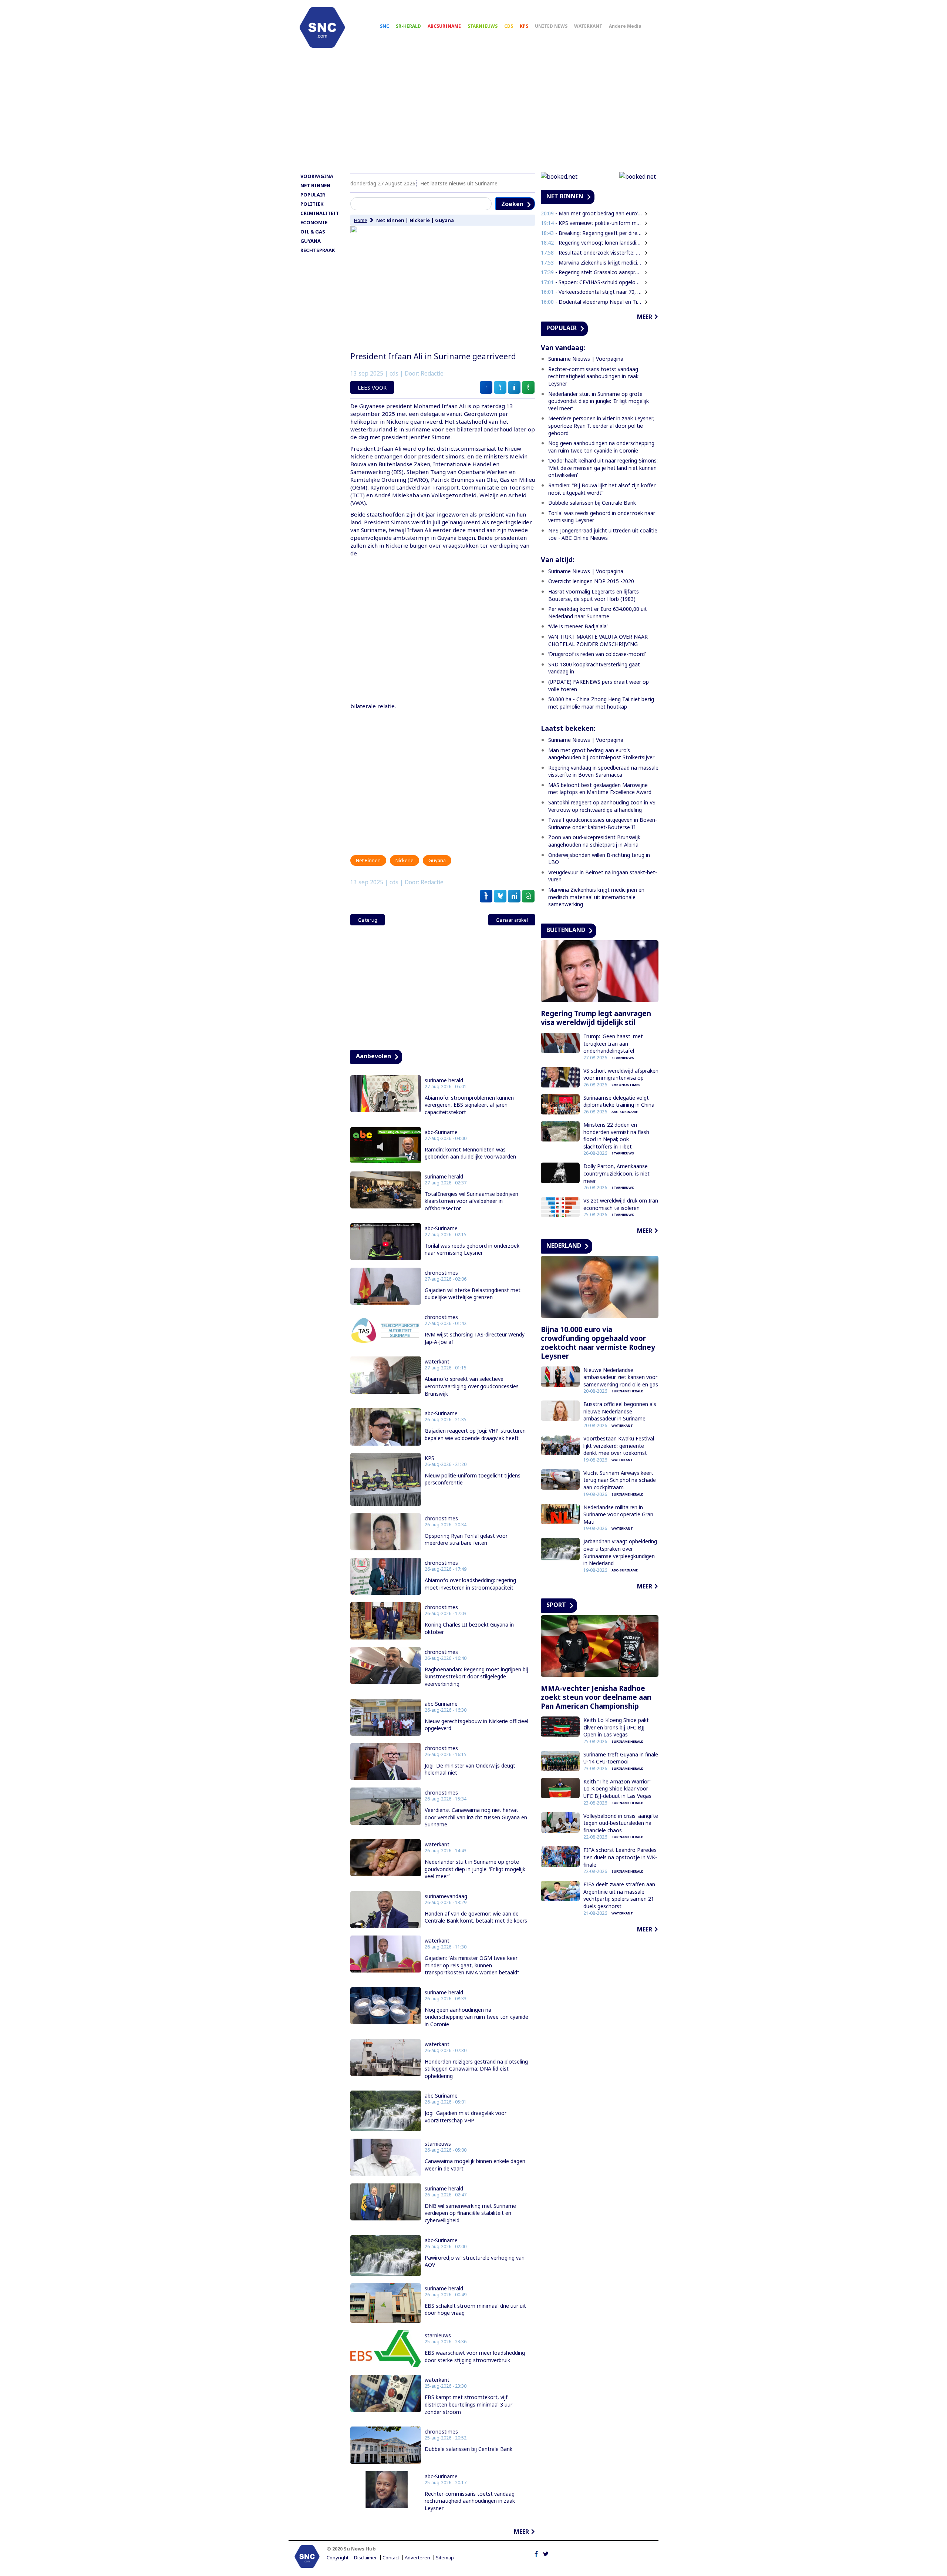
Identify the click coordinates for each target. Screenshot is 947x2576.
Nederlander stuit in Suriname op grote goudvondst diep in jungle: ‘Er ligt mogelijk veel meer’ (475, 1869)
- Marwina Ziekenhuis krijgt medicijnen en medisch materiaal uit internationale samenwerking (592, 263)
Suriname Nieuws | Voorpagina (586, 359)
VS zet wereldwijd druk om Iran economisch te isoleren (621, 1204)
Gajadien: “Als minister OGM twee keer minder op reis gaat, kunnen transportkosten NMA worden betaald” (472, 1965)
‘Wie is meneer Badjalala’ (578, 626)
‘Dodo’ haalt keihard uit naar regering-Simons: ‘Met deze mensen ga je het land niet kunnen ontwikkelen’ (603, 468)
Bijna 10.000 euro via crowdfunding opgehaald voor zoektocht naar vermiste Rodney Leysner (598, 1343)
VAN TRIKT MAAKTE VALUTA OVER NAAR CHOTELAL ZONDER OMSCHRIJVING (598, 640)
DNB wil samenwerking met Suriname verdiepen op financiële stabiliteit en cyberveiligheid (470, 2213)
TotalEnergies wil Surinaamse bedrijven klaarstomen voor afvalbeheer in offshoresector (471, 1201)
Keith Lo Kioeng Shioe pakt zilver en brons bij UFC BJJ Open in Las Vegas (616, 1727)
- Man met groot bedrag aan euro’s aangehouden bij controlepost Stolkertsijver (592, 213)
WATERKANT (588, 26)
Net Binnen (390, 220)
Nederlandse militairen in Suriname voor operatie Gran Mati (618, 1514)
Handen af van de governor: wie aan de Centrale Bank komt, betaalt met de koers (476, 1917)
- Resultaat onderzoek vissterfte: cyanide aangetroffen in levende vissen (592, 253)
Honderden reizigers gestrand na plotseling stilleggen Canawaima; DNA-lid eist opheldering (476, 2069)
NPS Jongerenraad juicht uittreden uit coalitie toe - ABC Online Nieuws (603, 534)
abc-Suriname (441, 1132)
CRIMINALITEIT (320, 213)
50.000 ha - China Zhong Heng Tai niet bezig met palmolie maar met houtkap (601, 703)
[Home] (322, 27)
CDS (509, 26)
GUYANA (311, 241)
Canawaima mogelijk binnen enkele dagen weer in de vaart (475, 2165)
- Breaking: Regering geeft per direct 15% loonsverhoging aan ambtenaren (592, 233)
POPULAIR (313, 195)
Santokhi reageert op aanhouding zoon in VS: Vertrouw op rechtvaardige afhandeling (602, 806)
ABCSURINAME (444, 26)
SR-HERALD (408, 26)
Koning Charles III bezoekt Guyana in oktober (469, 1628)
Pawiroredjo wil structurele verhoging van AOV (475, 2261)
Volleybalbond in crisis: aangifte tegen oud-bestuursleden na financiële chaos (621, 1823)
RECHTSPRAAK (318, 250)
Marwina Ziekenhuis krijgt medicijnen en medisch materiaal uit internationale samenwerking (596, 897)
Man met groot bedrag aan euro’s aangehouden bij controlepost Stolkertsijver (601, 754)
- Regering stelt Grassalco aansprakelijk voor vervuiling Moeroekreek (592, 272)
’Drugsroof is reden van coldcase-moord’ (597, 654)
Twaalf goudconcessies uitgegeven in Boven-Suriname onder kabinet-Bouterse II (603, 823)
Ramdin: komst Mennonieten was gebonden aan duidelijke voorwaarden (470, 1153)
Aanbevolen (373, 1056)
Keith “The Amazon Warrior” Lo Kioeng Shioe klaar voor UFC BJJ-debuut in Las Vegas (617, 1789)
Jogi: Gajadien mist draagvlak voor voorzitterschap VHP (466, 2117)
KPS (524, 26)
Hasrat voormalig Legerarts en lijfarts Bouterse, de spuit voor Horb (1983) (594, 595)
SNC (385, 26)
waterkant (437, 1362)
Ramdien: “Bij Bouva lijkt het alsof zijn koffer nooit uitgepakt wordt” (602, 489)
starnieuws (438, 2144)
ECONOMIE (314, 222)
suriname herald (444, 1080)
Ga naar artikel (512, 920)
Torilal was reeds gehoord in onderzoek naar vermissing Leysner (472, 1249)
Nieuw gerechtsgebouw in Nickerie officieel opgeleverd (476, 1725)
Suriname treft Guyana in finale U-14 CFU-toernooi (621, 1758)
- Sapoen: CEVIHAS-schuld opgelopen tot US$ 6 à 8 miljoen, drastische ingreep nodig (592, 282)
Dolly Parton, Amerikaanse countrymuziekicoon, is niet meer (616, 1173)
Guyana (444, 220)
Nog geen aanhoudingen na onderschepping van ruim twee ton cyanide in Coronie (476, 2017)
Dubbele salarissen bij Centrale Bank (469, 2449)
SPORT (556, 1605)
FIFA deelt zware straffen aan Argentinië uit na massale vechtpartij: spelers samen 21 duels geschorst (619, 1895)
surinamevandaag (446, 1896)
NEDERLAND (564, 1245)
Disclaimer (365, 2558)
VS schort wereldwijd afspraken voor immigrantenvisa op (621, 1074)
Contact (391, 2558)
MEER (521, 2532)
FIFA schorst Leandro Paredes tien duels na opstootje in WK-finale (620, 1857)
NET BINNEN (315, 185)
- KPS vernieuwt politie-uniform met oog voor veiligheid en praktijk (592, 223)
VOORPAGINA (317, 176)
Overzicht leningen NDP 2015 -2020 (591, 581)
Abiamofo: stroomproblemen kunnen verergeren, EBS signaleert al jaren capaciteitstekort (469, 1105)
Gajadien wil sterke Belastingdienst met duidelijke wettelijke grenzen (473, 1294)
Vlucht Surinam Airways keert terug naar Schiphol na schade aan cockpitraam (620, 1480)
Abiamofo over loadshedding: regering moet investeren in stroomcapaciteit (470, 1584)
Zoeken (512, 204)
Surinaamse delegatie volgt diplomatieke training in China (619, 1101)
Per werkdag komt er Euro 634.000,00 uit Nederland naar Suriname (598, 613)
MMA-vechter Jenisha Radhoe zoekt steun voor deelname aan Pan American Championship (596, 1697)
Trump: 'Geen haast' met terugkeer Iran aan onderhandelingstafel (613, 1043)
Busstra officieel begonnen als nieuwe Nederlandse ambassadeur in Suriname (620, 1411)
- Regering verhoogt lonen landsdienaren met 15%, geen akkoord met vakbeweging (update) (592, 243)
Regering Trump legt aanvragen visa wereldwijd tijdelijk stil (596, 1018)
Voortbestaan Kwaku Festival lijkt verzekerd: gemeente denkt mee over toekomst (619, 1446)
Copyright (338, 2558)
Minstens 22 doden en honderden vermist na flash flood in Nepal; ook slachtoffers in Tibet (616, 1136)
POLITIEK (312, 204)
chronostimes (441, 1273)
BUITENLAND (566, 930)
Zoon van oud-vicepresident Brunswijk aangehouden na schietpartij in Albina (594, 841)
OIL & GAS (313, 232)
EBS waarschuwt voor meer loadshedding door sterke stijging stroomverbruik (475, 2356)
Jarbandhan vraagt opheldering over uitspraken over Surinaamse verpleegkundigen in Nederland (620, 1552)
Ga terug (368, 920)
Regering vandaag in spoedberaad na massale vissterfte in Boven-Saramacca (603, 771)
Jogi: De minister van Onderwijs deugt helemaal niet (470, 1769)
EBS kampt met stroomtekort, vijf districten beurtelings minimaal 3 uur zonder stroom (469, 2404)
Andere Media (625, 26)
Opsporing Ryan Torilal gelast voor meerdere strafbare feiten (466, 1539)
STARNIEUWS (483, 26)
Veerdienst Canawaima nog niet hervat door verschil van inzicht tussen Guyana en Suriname (476, 1817)
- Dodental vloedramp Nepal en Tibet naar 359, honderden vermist (592, 302)
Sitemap (445, 2558)
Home (361, 220)
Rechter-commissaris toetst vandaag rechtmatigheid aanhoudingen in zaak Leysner (470, 2501)
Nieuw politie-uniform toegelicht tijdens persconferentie (473, 1479)
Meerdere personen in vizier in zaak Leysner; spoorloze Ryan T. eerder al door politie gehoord (601, 426)
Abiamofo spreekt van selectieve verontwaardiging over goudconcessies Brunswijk (472, 1386)
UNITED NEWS (551, 26)
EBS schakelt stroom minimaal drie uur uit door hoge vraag (475, 2309)
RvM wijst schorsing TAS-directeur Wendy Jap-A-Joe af (475, 1338)
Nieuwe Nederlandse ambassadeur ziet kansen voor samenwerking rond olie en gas (621, 1377)
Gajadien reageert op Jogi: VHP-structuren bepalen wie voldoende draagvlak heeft (475, 1434)
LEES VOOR (372, 387)
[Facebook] (536, 2553)
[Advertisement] (473, 114)
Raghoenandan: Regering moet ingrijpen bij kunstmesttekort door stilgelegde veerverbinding (476, 1677)
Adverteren (417, 2558)
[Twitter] (546, 2553)
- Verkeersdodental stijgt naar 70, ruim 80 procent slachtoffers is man (592, 292)
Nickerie (420, 220)
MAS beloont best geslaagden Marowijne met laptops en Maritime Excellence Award (600, 789)
